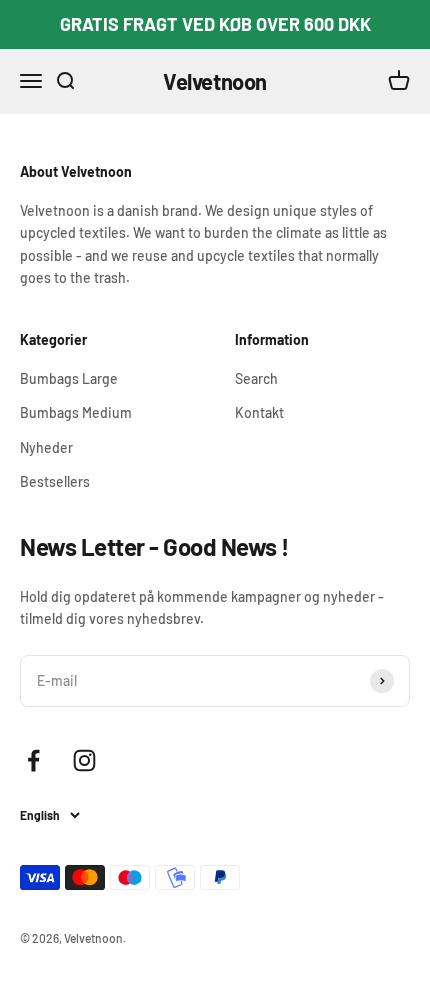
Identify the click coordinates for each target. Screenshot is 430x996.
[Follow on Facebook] (33, 760)
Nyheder (46, 447)
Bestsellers (55, 481)
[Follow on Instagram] (84, 760)
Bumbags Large (69, 378)
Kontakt (259, 412)
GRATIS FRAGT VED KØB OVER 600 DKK (215, 24)
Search (256, 378)
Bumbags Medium (76, 412)
